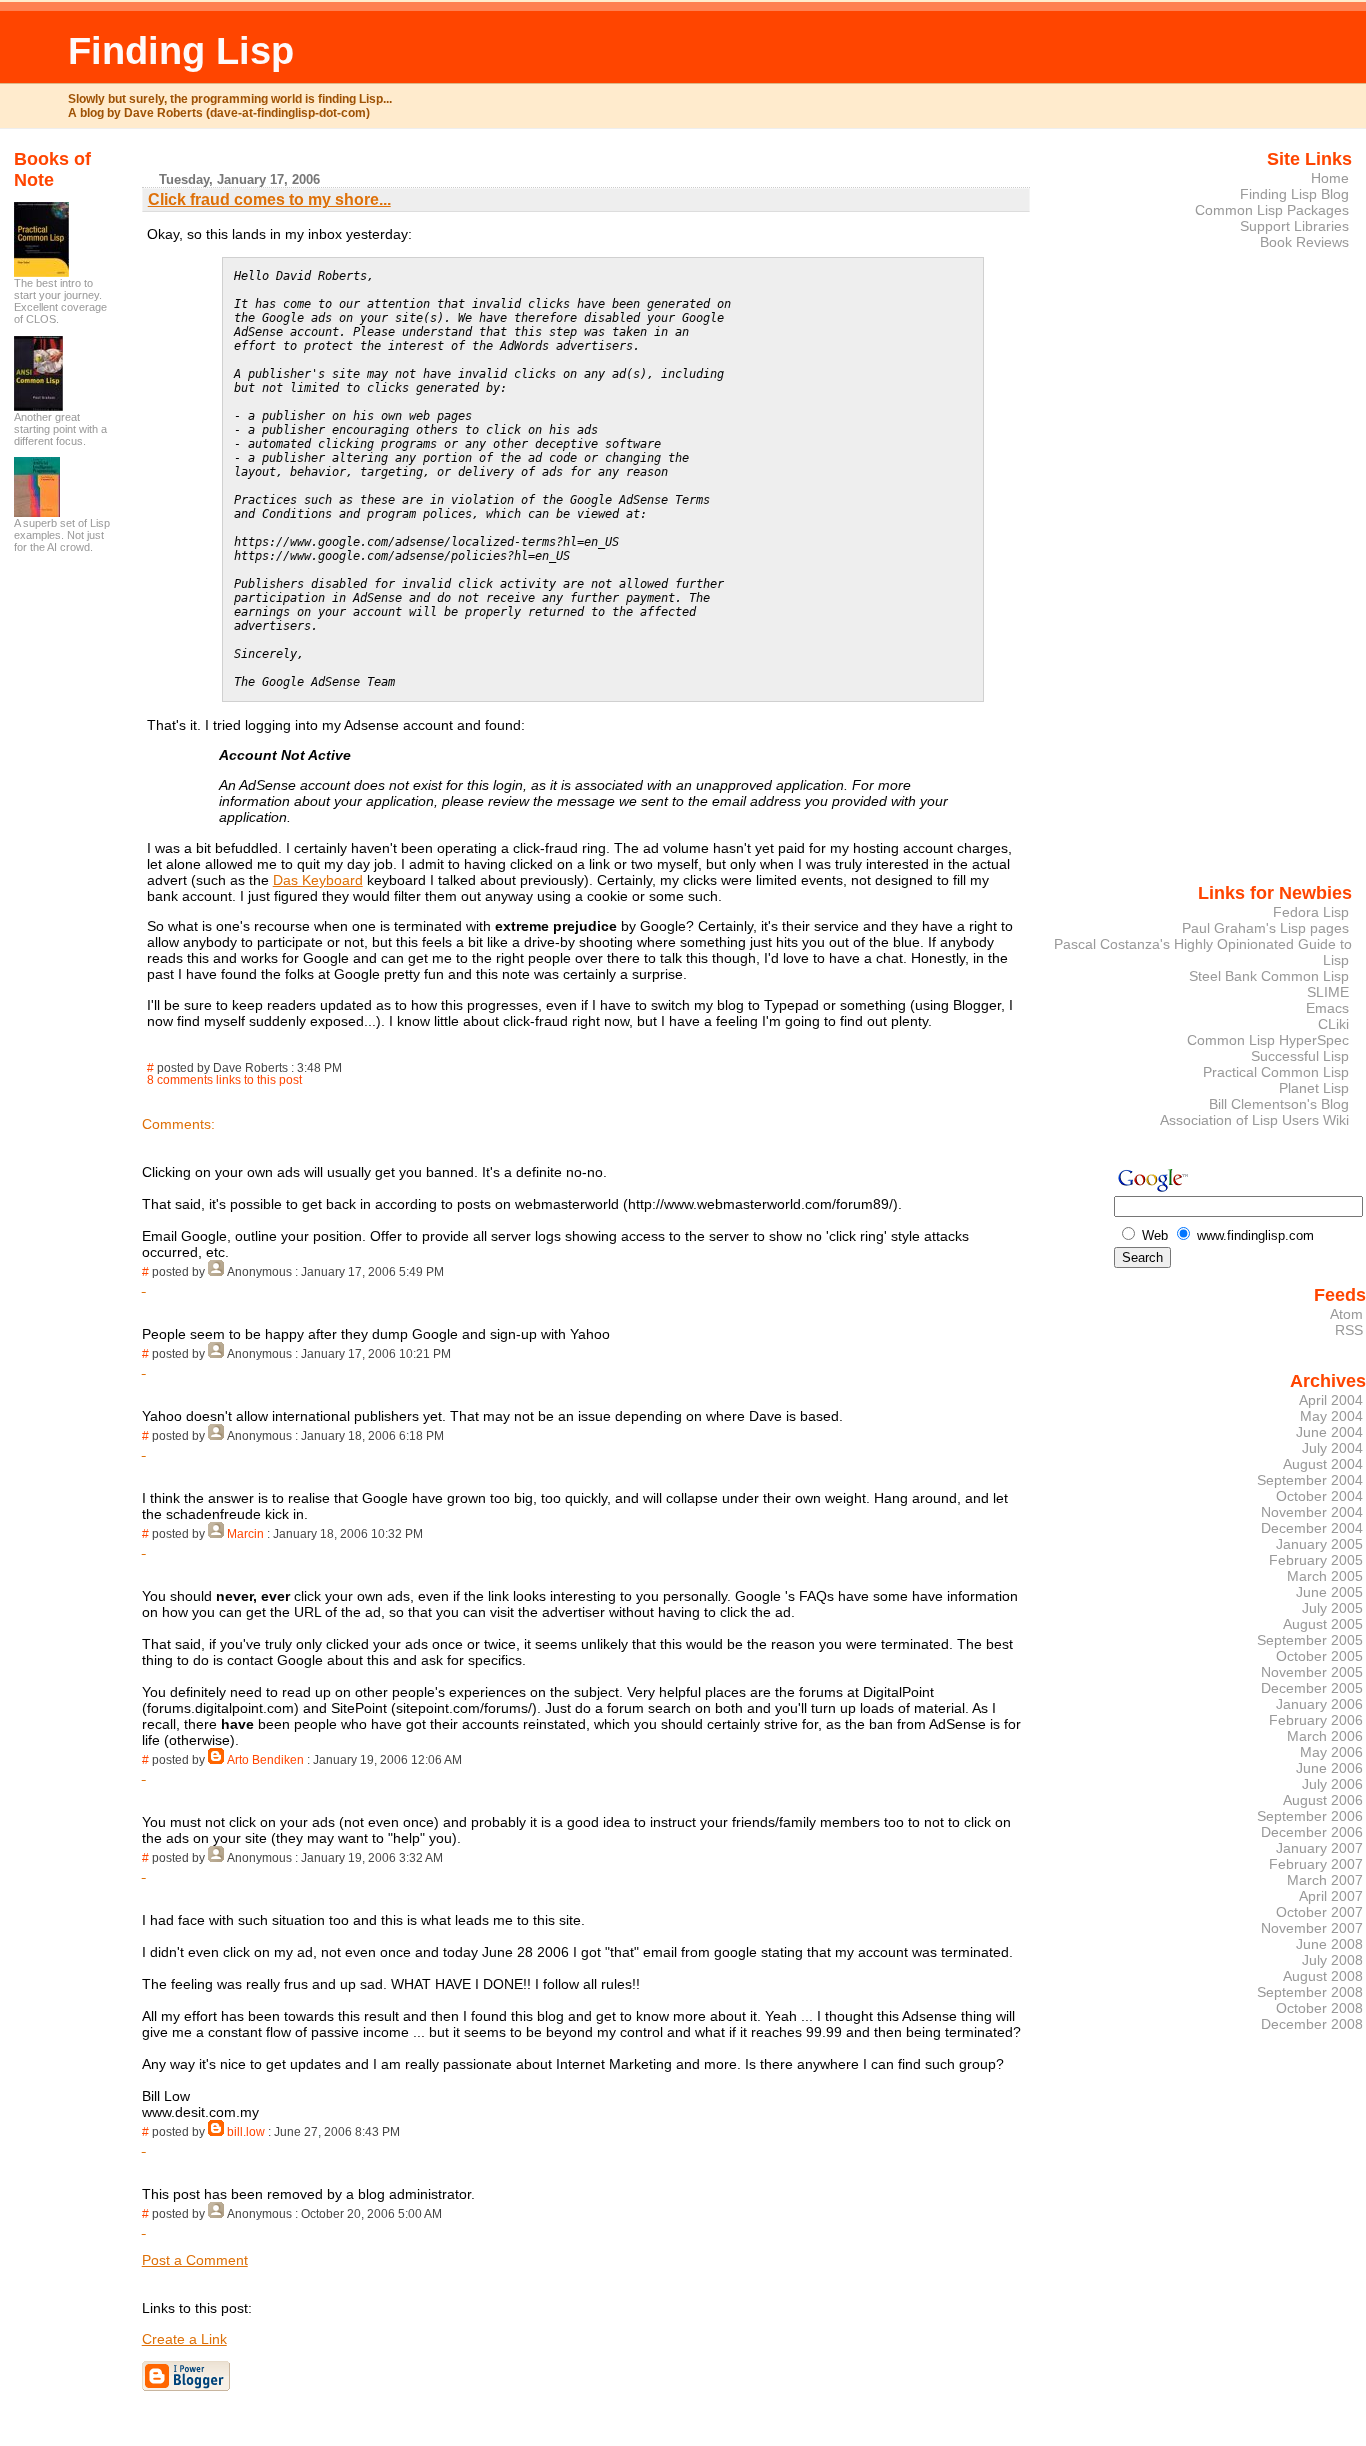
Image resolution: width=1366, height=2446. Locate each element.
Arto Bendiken (265, 1760)
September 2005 (1310, 1640)
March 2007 (1325, 1880)
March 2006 (1325, 1736)
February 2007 (1316, 1864)
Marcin (245, 1534)
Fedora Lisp (1311, 912)
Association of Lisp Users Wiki (1254, 1120)
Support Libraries (1294, 226)
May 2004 (1331, 1416)
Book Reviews (1304, 242)
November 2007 (1312, 1928)
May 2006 (1331, 1752)
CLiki (1333, 1024)
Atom (1346, 1314)
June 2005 (1329, 1592)
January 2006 (1319, 1704)
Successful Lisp (1300, 1056)
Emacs (1327, 1008)
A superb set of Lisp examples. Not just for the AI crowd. (62, 535)
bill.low (246, 2132)
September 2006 (1310, 1816)
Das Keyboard (318, 880)
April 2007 (1331, 1896)
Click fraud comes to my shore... (269, 199)
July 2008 (1332, 1960)
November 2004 (1312, 1512)
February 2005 (1316, 1560)
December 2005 (1312, 1688)
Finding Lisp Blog (1294, 194)
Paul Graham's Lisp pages (1265, 928)
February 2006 (1316, 1720)
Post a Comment (195, 2260)
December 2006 (1312, 1832)
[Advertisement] (1292, 583)
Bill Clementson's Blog (1279, 1104)
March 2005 (1325, 1576)
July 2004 (1332, 1448)
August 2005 (1323, 1624)
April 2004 (1331, 1400)
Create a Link (184, 2339)
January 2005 (1319, 1544)
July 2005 (1332, 1608)
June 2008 (1329, 1944)
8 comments (180, 1080)
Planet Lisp (1314, 1088)
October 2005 (1319, 1656)
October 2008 (1319, 2008)
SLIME (1328, 992)
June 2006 (1329, 1768)
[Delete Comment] (144, 1286)
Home (1330, 178)
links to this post (259, 1080)
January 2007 (1319, 1848)
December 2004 (1312, 1528)
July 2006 (1332, 1784)
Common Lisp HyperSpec (1268, 1040)
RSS (1349, 1330)
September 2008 (1310, 1992)
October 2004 (1319, 1496)
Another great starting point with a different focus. (60, 429)
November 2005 (1312, 1672)
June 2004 (1329, 1432)
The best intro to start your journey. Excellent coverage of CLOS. (60, 301)
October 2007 (1319, 1912)
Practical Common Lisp (1276, 1072)
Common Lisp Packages (1272, 210)
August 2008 (1323, 1976)
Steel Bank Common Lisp (1269, 976)
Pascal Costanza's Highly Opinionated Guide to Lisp (1203, 952)
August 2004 (1323, 1464)
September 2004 (1310, 1480)
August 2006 (1323, 1800)
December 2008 (1312, 2024)
